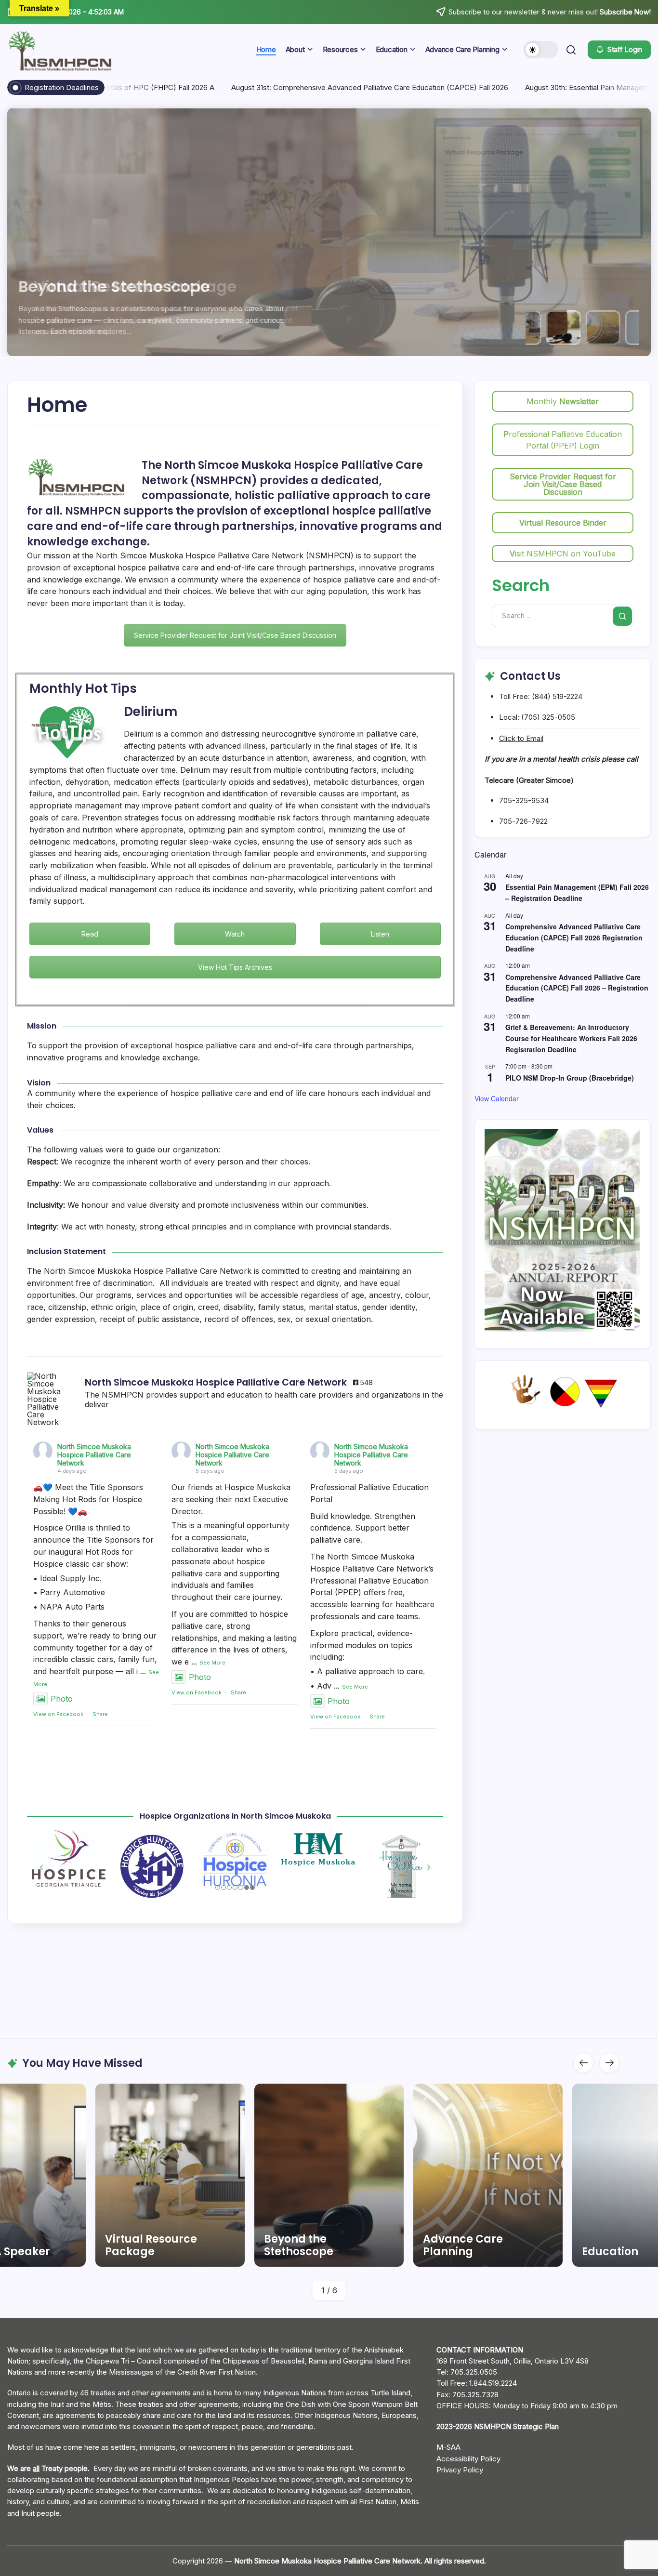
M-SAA (448, 2447)
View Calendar (497, 1098)
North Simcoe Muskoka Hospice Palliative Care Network (94, 1455)
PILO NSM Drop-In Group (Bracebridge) (570, 1078)
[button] (541, 50)
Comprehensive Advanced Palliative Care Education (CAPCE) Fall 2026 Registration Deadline (574, 937)
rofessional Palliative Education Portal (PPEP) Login (563, 440)
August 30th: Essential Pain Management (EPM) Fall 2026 (559, 87)
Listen (380, 934)
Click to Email (521, 738)
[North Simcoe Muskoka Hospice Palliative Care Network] (51, 1399)
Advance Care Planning (304, 2245)
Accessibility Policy (468, 2459)
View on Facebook (58, 1714)
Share (100, 1714)
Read (90, 934)
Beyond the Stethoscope (122, 286)
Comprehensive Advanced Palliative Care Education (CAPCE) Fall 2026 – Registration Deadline (577, 988)
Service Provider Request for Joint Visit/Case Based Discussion (235, 635)
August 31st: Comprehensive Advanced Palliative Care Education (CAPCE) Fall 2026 (309, 87)
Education (451, 2252)
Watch (235, 934)
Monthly (563, 401)
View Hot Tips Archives (235, 967)
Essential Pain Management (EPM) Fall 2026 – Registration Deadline (577, 893)
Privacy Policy (460, 2470)
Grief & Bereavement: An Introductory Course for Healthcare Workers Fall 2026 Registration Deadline (571, 1038)
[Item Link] (170, 2175)
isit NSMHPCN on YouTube (563, 554)
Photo (62, 1699)
